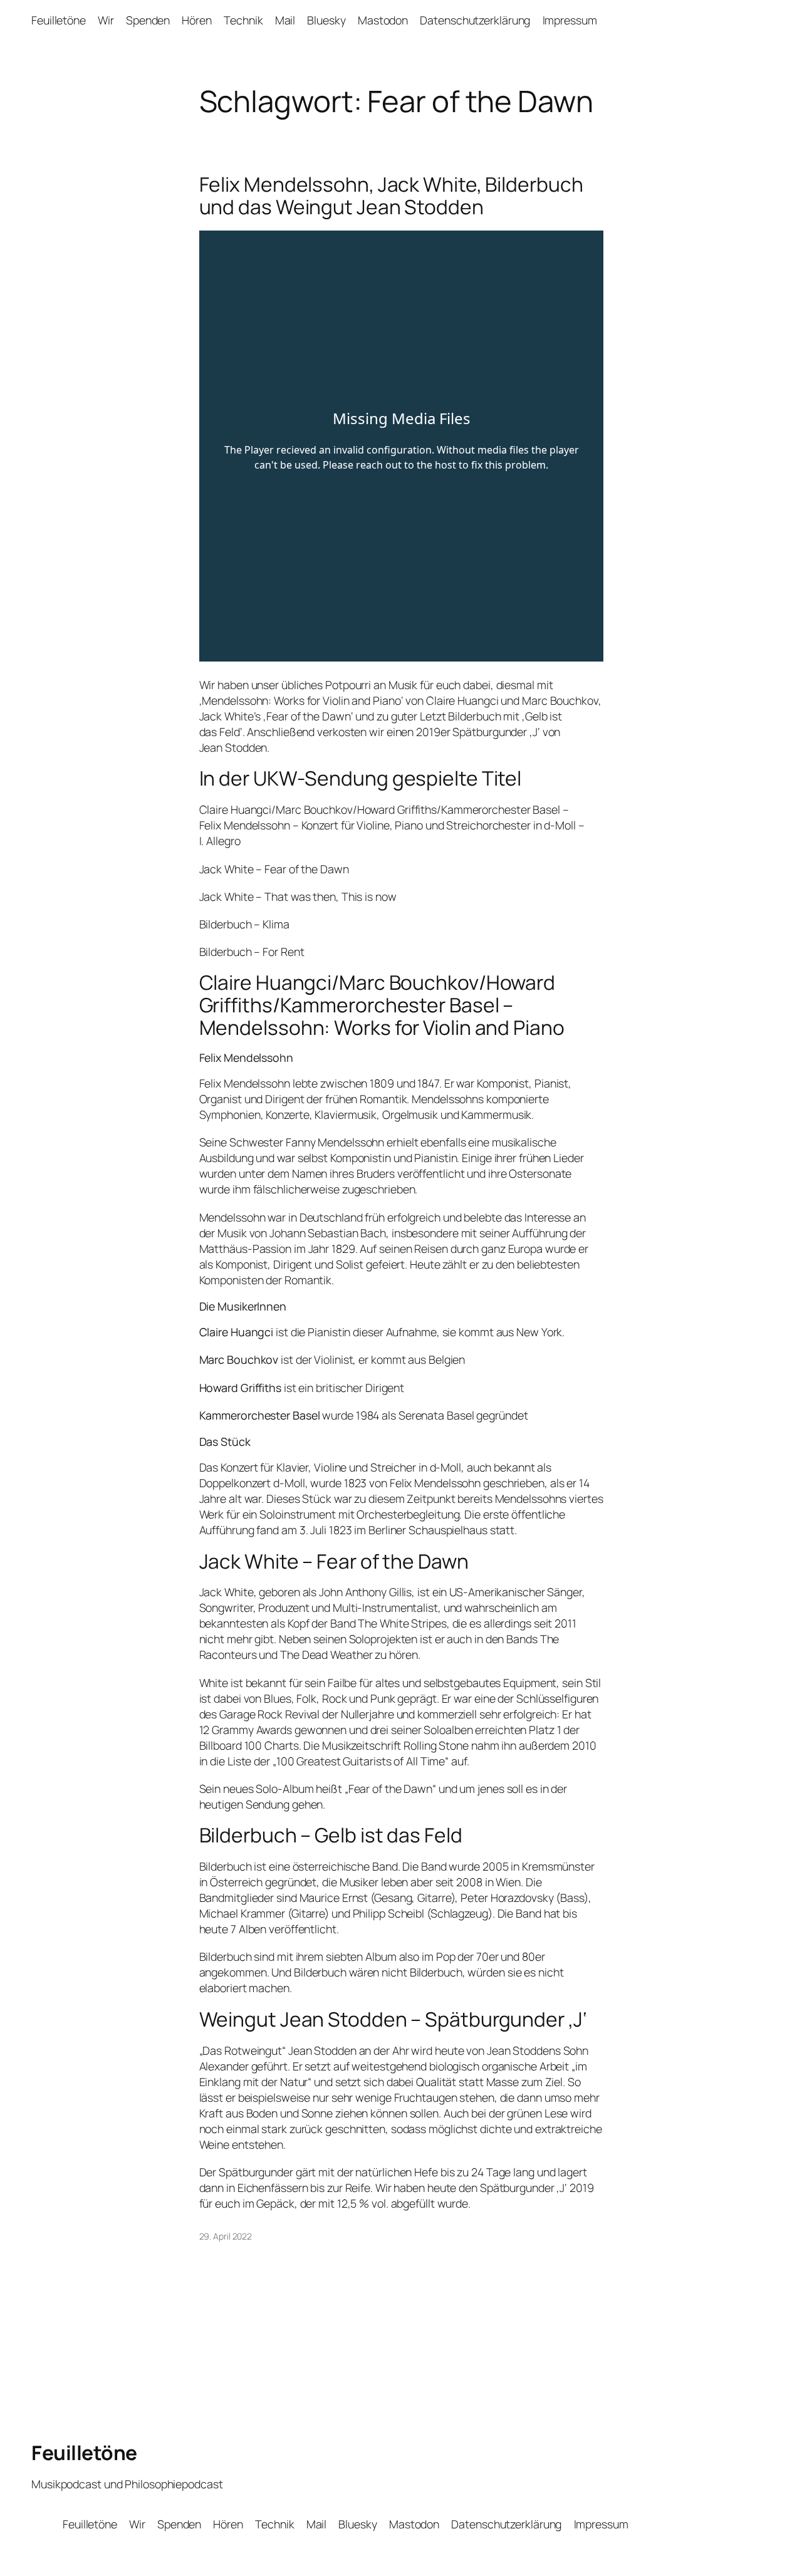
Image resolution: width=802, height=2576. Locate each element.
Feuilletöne (84, 2453)
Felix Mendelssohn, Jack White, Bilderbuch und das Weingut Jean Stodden (391, 196)
